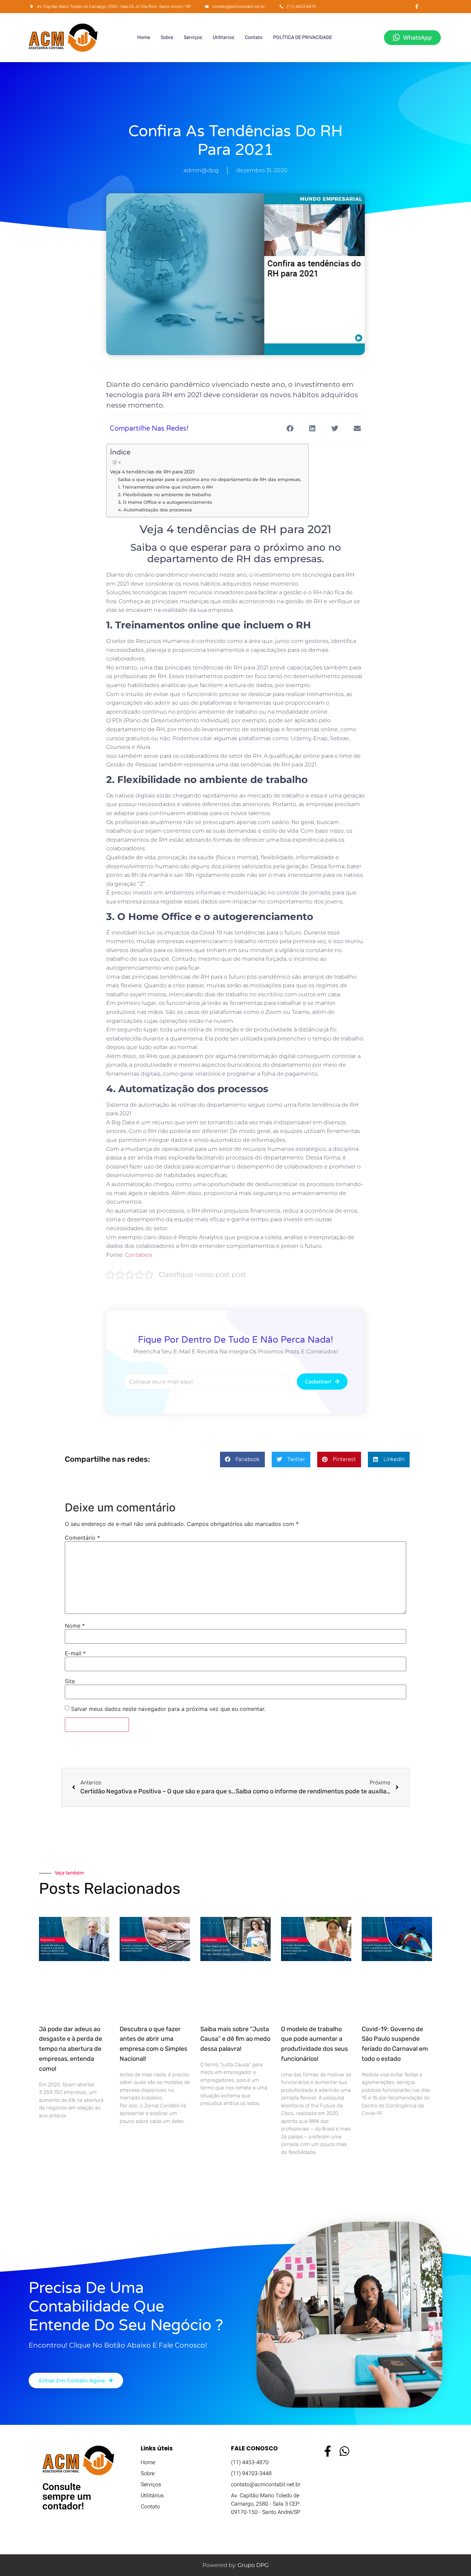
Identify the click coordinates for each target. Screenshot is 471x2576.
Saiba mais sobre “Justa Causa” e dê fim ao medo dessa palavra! (235, 2039)
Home (144, 37)
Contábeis (139, 1255)
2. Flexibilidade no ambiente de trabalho (164, 494)
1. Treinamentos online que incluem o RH (166, 487)
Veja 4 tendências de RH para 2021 (152, 472)
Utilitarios (223, 37)
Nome (75, 1626)
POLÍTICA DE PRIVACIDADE (303, 37)
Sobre (167, 37)
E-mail (75, 1653)
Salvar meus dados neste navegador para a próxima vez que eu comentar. (168, 1709)
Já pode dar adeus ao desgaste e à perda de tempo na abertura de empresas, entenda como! (71, 2049)
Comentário (82, 1538)
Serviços (193, 37)
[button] (290, 429)
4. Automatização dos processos (155, 510)
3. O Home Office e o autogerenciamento (165, 502)
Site (70, 1681)
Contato (254, 37)
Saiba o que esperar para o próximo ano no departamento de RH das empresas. (210, 479)
